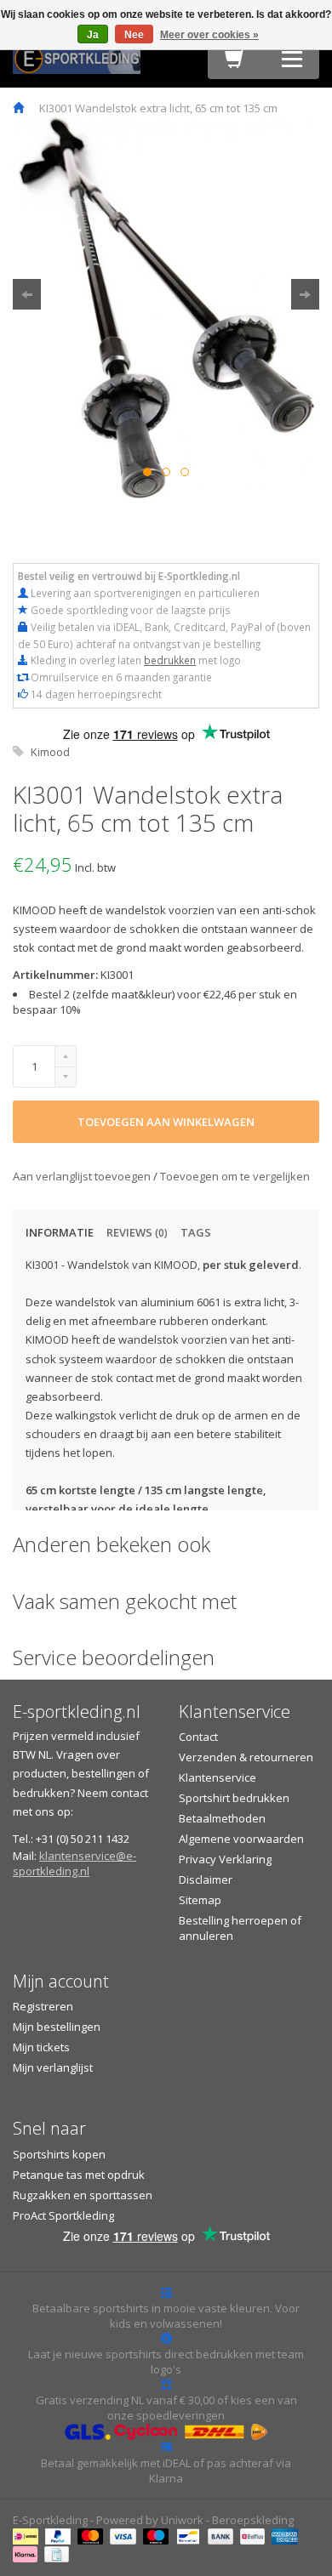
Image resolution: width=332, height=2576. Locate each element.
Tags (196, 1232)
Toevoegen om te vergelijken (235, 1176)
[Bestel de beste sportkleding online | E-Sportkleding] (77, 57)
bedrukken (170, 660)
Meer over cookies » (209, 35)
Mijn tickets (41, 2047)
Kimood (50, 752)
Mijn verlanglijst (53, 2067)
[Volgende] (305, 294)
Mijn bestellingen (57, 2027)
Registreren (43, 2006)
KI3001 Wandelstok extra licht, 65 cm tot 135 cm (158, 108)
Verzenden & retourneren (246, 1757)
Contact (198, 1737)
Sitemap (200, 1900)
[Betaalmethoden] (28, 2535)
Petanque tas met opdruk (79, 2175)
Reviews (137, 1232)
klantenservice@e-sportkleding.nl (74, 1863)
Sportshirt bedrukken (234, 1798)
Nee (134, 35)
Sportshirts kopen (59, 2154)
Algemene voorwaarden (241, 1839)
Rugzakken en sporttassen (83, 2195)
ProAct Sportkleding (63, 2215)
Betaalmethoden (222, 1818)
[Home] (18, 108)
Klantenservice (218, 1777)
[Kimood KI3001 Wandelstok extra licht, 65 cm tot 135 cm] (166, 307)
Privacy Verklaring (225, 1859)
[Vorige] (27, 294)
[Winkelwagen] (235, 63)
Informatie (60, 1232)
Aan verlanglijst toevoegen (83, 1176)
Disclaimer (206, 1879)
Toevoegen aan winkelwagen (166, 1122)
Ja (93, 35)
